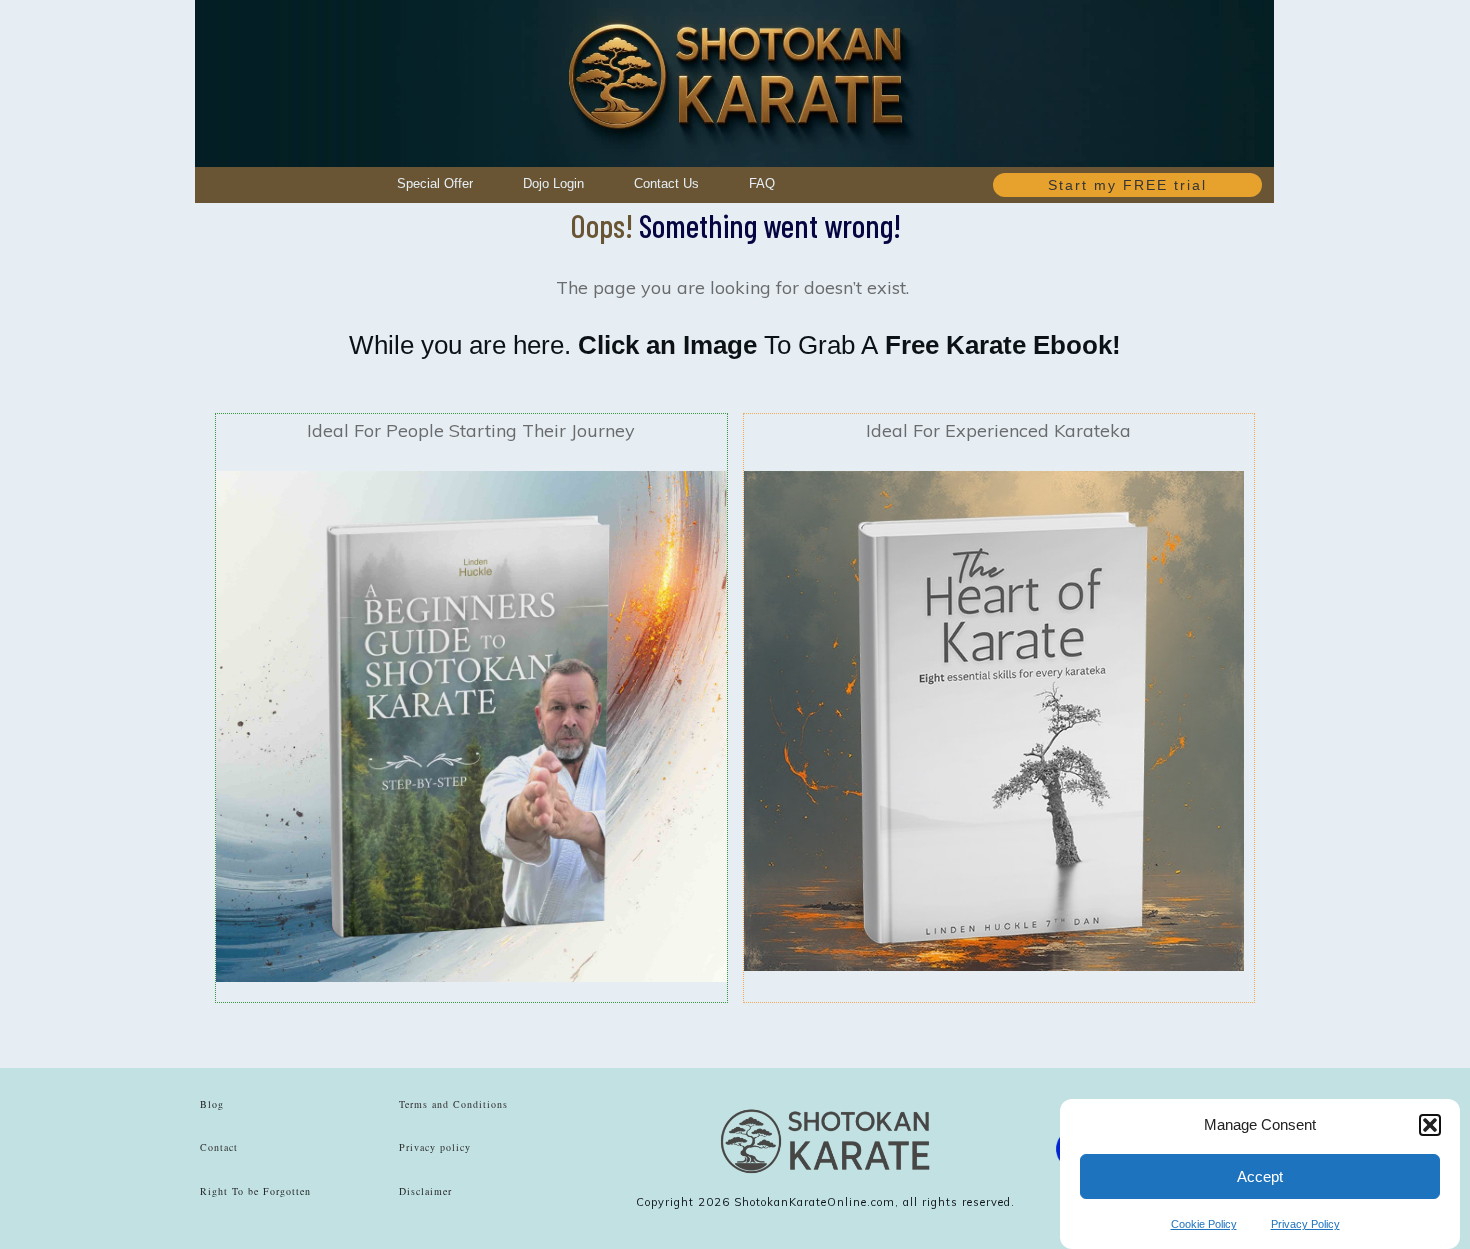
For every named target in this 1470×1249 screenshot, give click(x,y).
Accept (1260, 1176)
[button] (1430, 1125)
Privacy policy (435, 1147)
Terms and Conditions (453, 1104)
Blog (212, 1104)
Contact (219, 1147)
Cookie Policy (1204, 1224)
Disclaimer (425, 1191)
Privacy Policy (1305, 1224)
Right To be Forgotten (255, 1191)
